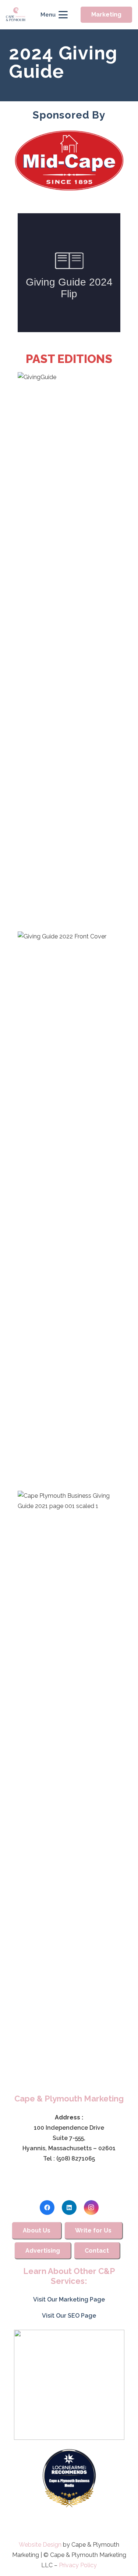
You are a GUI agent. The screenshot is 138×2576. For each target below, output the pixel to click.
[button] (54, 15)
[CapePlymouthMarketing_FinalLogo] (16, 15)
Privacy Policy (78, 2565)
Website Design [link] (40, 2545)
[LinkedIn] (69, 2208)
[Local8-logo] (69, 2478)
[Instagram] (91, 2208)
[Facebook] (47, 2208)
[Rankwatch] (69, 2385)
